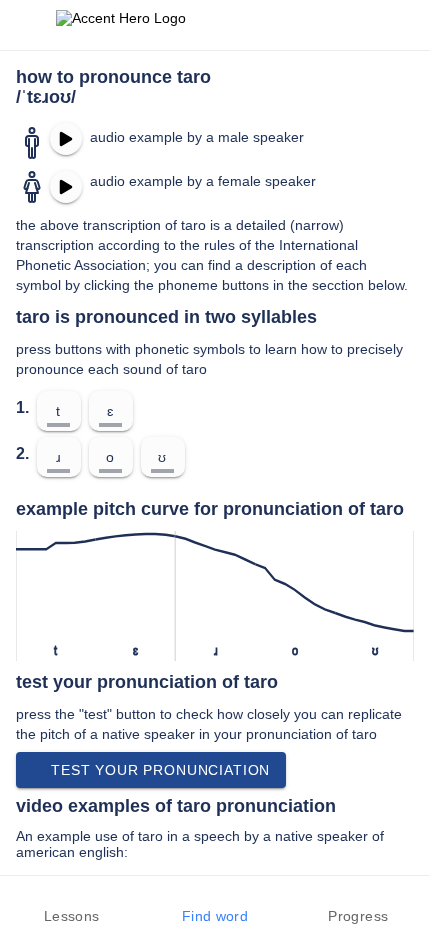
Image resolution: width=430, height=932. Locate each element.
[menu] (28, 25)
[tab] (71, 904)
